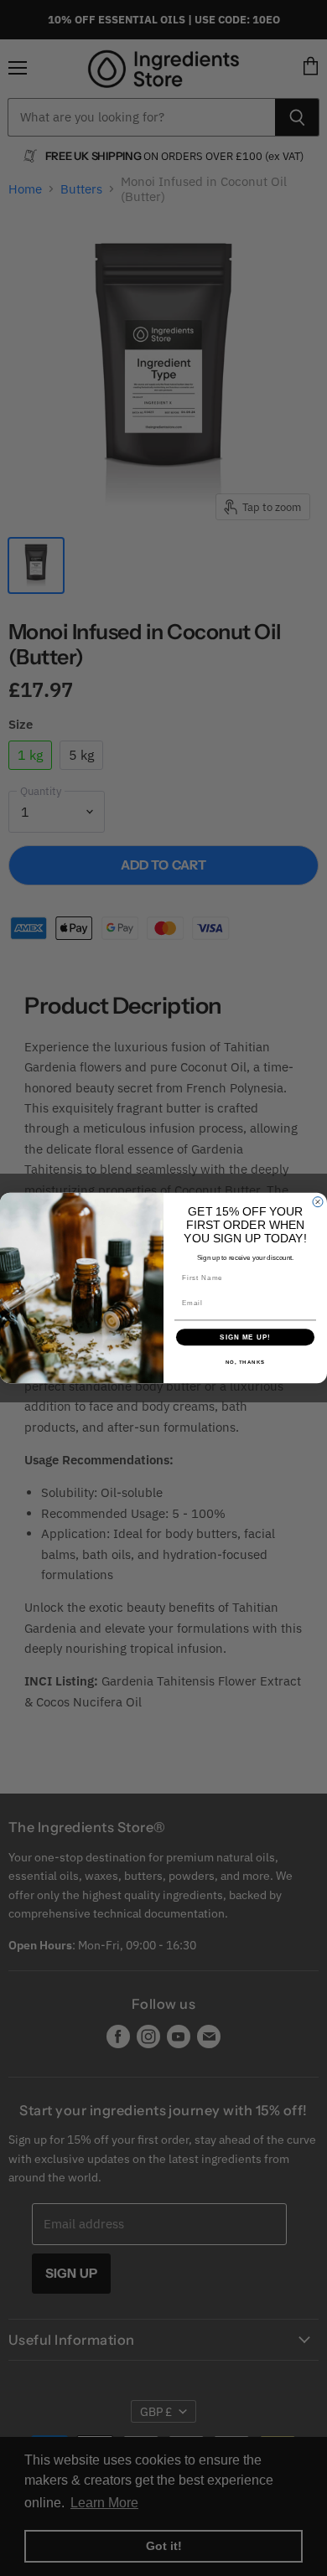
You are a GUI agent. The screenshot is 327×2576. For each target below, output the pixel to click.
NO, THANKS (246, 1363)
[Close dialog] (318, 1202)
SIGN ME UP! (245, 1337)
